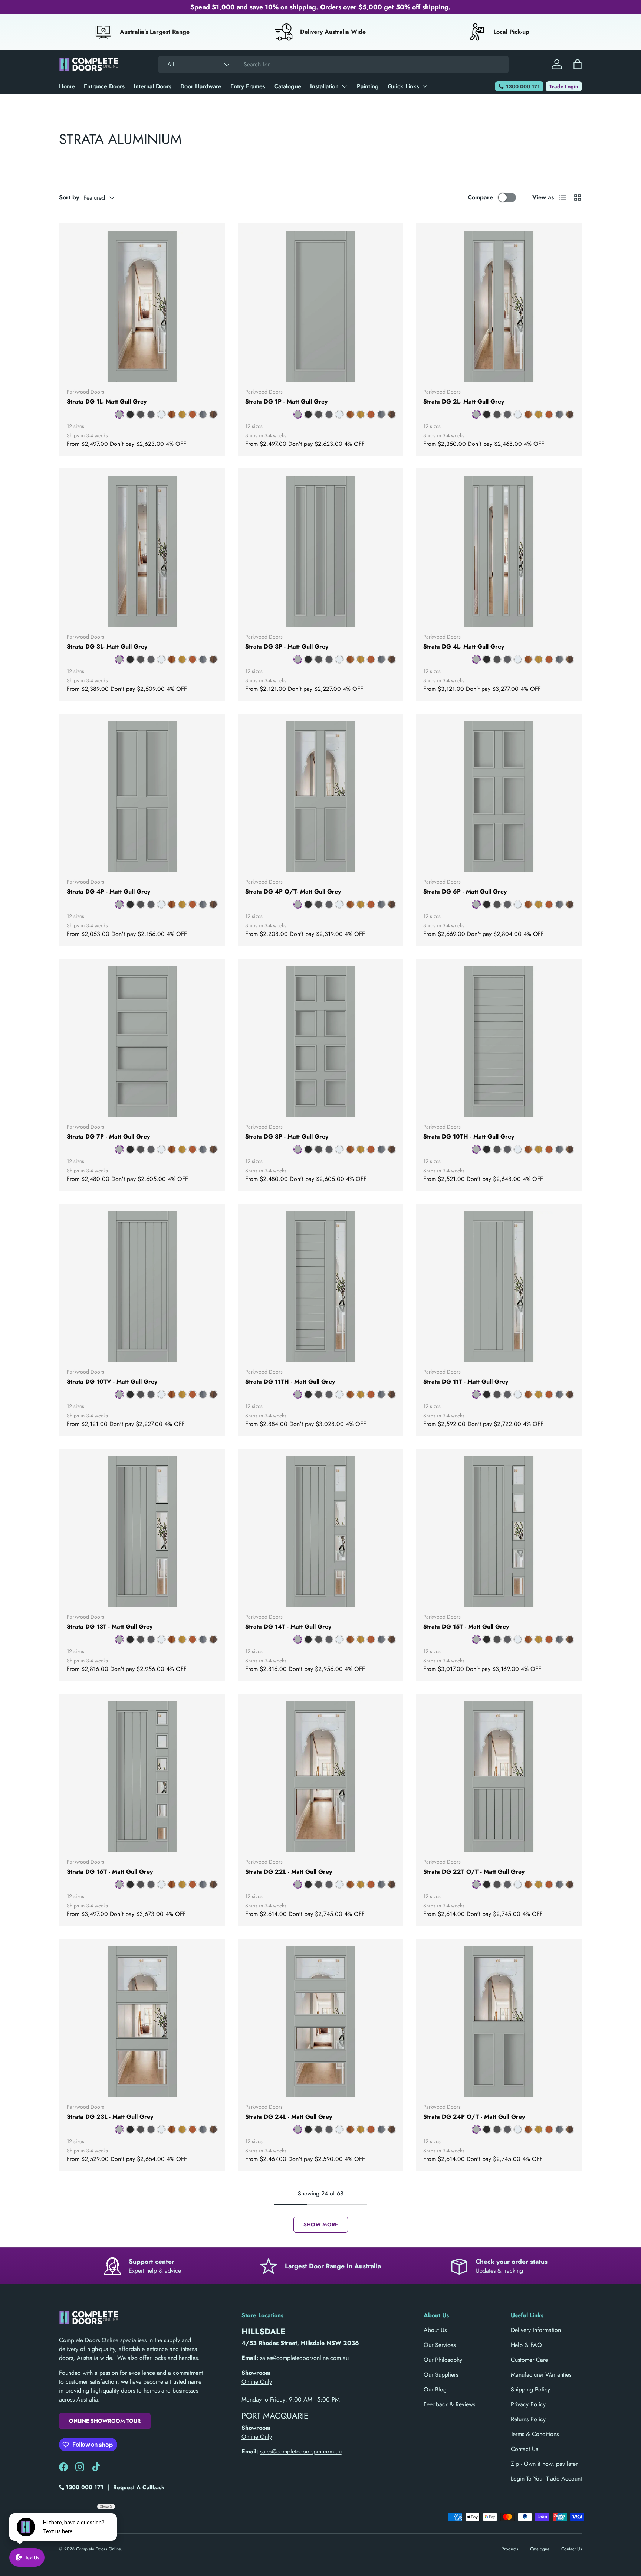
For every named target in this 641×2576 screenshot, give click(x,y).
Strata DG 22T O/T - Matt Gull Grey (474, 1872)
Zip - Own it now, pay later (544, 2464)
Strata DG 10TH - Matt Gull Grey (469, 1137)
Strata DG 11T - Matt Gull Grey (466, 1382)
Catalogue (288, 86)
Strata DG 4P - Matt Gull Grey (109, 892)
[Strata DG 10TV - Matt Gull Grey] (142, 1287)
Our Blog (435, 2389)
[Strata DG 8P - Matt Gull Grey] (321, 1041)
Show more (321, 2224)
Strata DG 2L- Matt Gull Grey (464, 401)
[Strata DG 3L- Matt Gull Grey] (142, 551)
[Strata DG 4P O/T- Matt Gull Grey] (321, 796)
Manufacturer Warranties (541, 2375)
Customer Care (529, 2360)
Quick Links (403, 86)
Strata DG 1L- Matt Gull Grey (107, 401)
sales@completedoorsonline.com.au (304, 2358)
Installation (324, 86)
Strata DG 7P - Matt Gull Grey (108, 1137)
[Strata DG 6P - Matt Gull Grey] (499, 796)
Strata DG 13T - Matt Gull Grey (110, 1627)
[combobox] (333, 64)
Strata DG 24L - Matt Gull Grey (289, 2117)
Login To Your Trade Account (546, 2479)
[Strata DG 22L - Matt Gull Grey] (321, 1777)
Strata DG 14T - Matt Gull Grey (288, 1627)
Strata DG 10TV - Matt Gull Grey (112, 1382)
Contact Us (524, 2449)
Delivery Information (536, 2330)
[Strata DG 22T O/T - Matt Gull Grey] (499, 1777)
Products (510, 2549)
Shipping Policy (530, 2389)
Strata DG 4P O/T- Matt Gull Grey (293, 892)
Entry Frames (248, 86)
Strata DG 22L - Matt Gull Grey (289, 1872)
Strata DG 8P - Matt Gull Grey (287, 1137)
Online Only (257, 2382)
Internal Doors (152, 86)
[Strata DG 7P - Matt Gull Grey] (142, 1041)
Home (67, 86)
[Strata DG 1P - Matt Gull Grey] (321, 306)
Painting (368, 86)
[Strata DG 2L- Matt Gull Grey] (499, 306)
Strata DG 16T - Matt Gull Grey (110, 1872)
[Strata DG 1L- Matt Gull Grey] (142, 306)
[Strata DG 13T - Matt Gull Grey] (142, 1532)
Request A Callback (139, 2487)
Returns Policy (528, 2419)
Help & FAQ (526, 2345)
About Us (435, 2330)
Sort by (69, 197)
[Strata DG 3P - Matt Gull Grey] (321, 551)
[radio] (119, 414)
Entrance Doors (104, 86)
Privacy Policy (528, 2404)
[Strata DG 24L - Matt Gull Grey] (321, 2022)
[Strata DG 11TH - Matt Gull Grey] (321, 1287)
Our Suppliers (441, 2375)
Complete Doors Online (98, 2549)
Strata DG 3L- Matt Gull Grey (107, 647)
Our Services (440, 2345)
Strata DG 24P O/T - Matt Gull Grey (474, 2117)
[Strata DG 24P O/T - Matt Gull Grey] (499, 2022)
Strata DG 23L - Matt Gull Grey (110, 2117)
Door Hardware (201, 86)
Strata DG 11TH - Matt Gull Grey (290, 1382)
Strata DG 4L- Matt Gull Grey (464, 647)
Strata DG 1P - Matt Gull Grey (286, 401)
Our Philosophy (443, 2360)
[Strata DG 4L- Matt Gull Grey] (499, 551)
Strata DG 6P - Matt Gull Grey (465, 892)
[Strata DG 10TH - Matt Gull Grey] (499, 1041)
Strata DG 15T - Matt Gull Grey (466, 1627)
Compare (480, 197)
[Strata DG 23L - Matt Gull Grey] (142, 2022)
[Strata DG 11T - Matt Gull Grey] (499, 1287)
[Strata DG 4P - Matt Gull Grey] (142, 796)
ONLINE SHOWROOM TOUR (105, 2421)
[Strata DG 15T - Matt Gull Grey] (499, 1532)
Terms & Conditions (535, 2434)
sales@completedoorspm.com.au (301, 2451)
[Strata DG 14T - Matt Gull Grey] (321, 1532)
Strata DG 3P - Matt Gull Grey (287, 647)
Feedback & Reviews (449, 2404)
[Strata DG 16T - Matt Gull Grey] (142, 1777)
